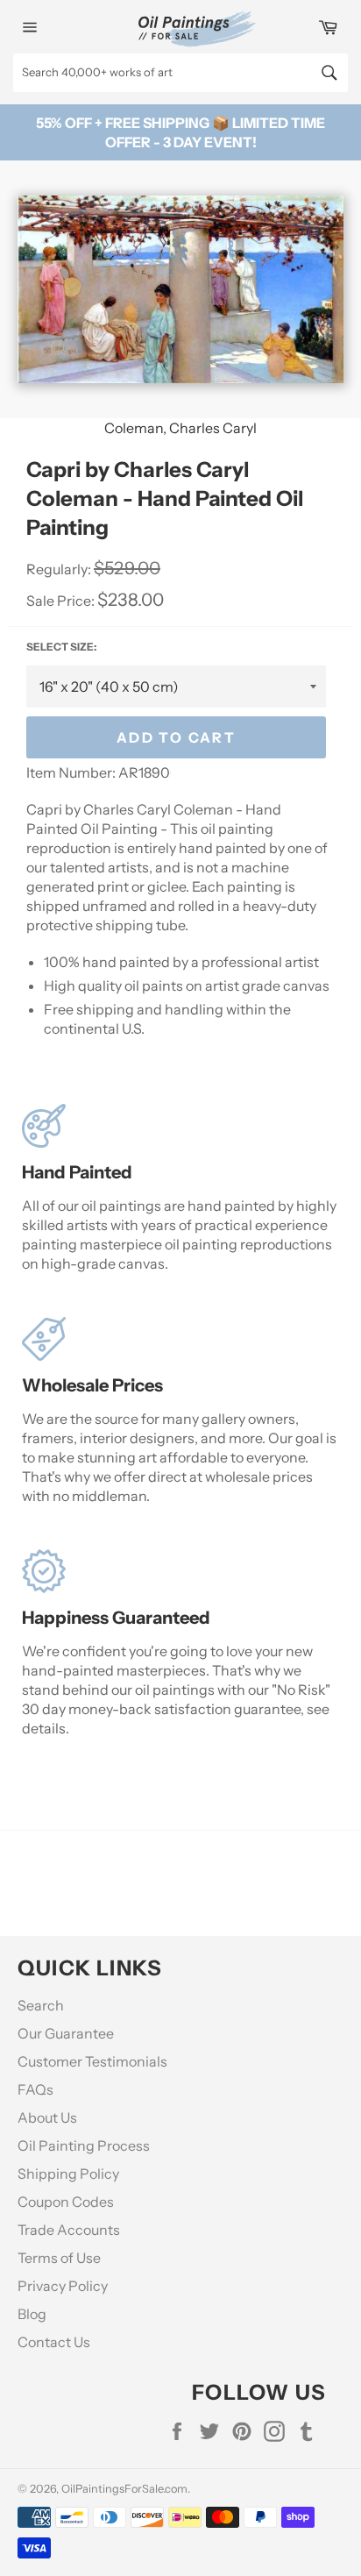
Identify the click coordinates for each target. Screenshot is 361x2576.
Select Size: (61, 647)
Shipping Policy (68, 2174)
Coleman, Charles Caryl (180, 428)
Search (41, 2005)
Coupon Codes (66, 2202)
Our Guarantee (66, 2033)
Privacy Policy (63, 2286)
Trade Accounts (69, 2230)
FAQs (35, 2089)
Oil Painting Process (84, 2145)
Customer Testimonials (92, 2061)
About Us (47, 2117)
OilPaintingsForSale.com (124, 2489)
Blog (32, 2314)
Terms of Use (59, 2258)
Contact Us (54, 2342)
